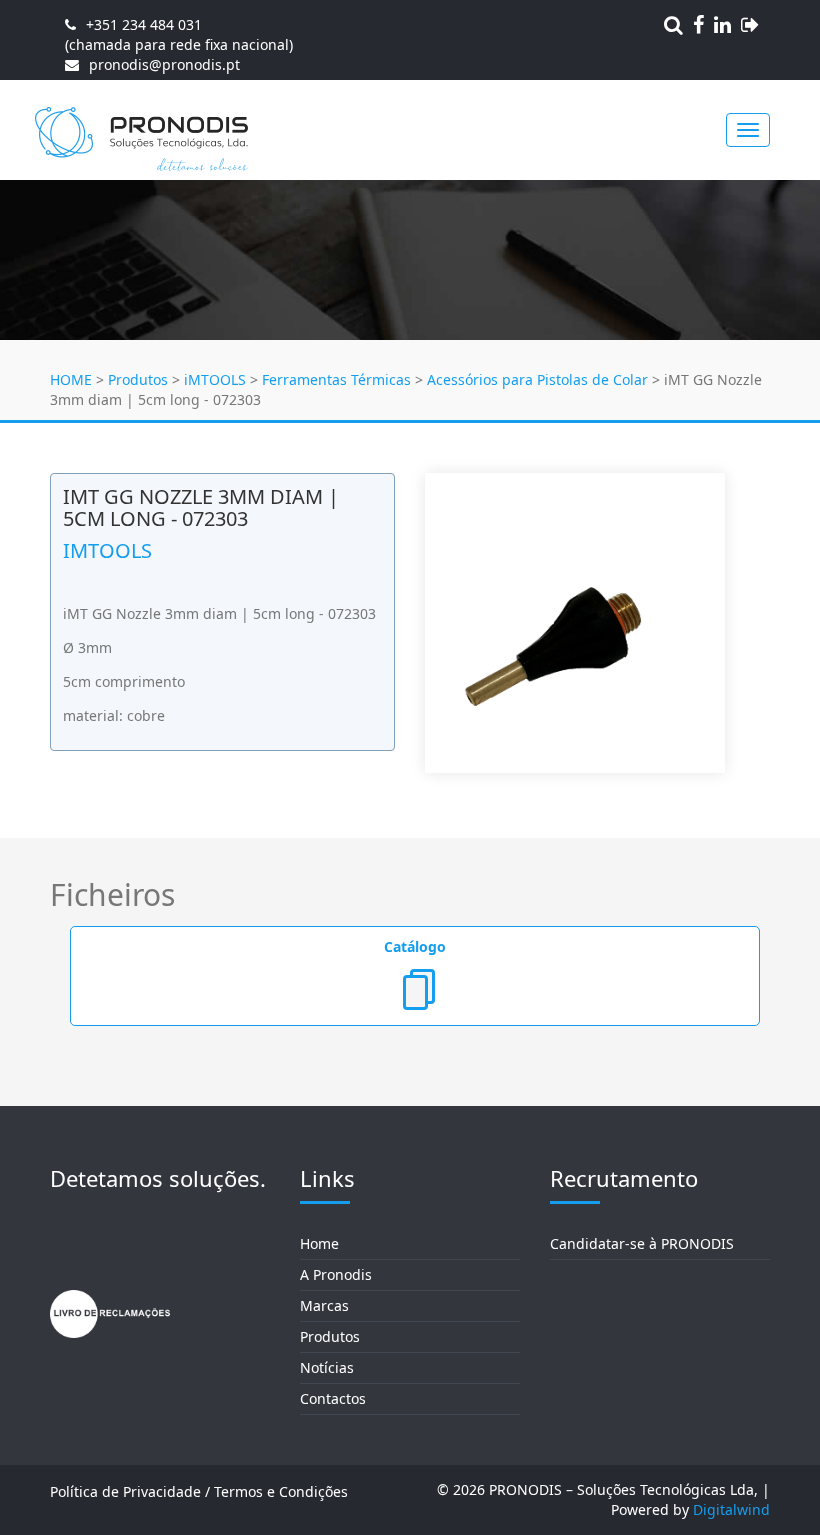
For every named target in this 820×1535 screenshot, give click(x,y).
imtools (107, 550)
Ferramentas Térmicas (336, 379)
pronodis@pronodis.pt (164, 64)
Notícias (327, 1367)
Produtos (138, 379)
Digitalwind (731, 1509)
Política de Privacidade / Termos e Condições (199, 1491)
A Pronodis (336, 1274)
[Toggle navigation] (748, 130)
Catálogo (415, 946)
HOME (71, 379)
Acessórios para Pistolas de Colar (537, 379)
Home (319, 1243)
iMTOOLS (215, 379)
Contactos (333, 1398)
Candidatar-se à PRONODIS (642, 1243)
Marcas (324, 1305)
